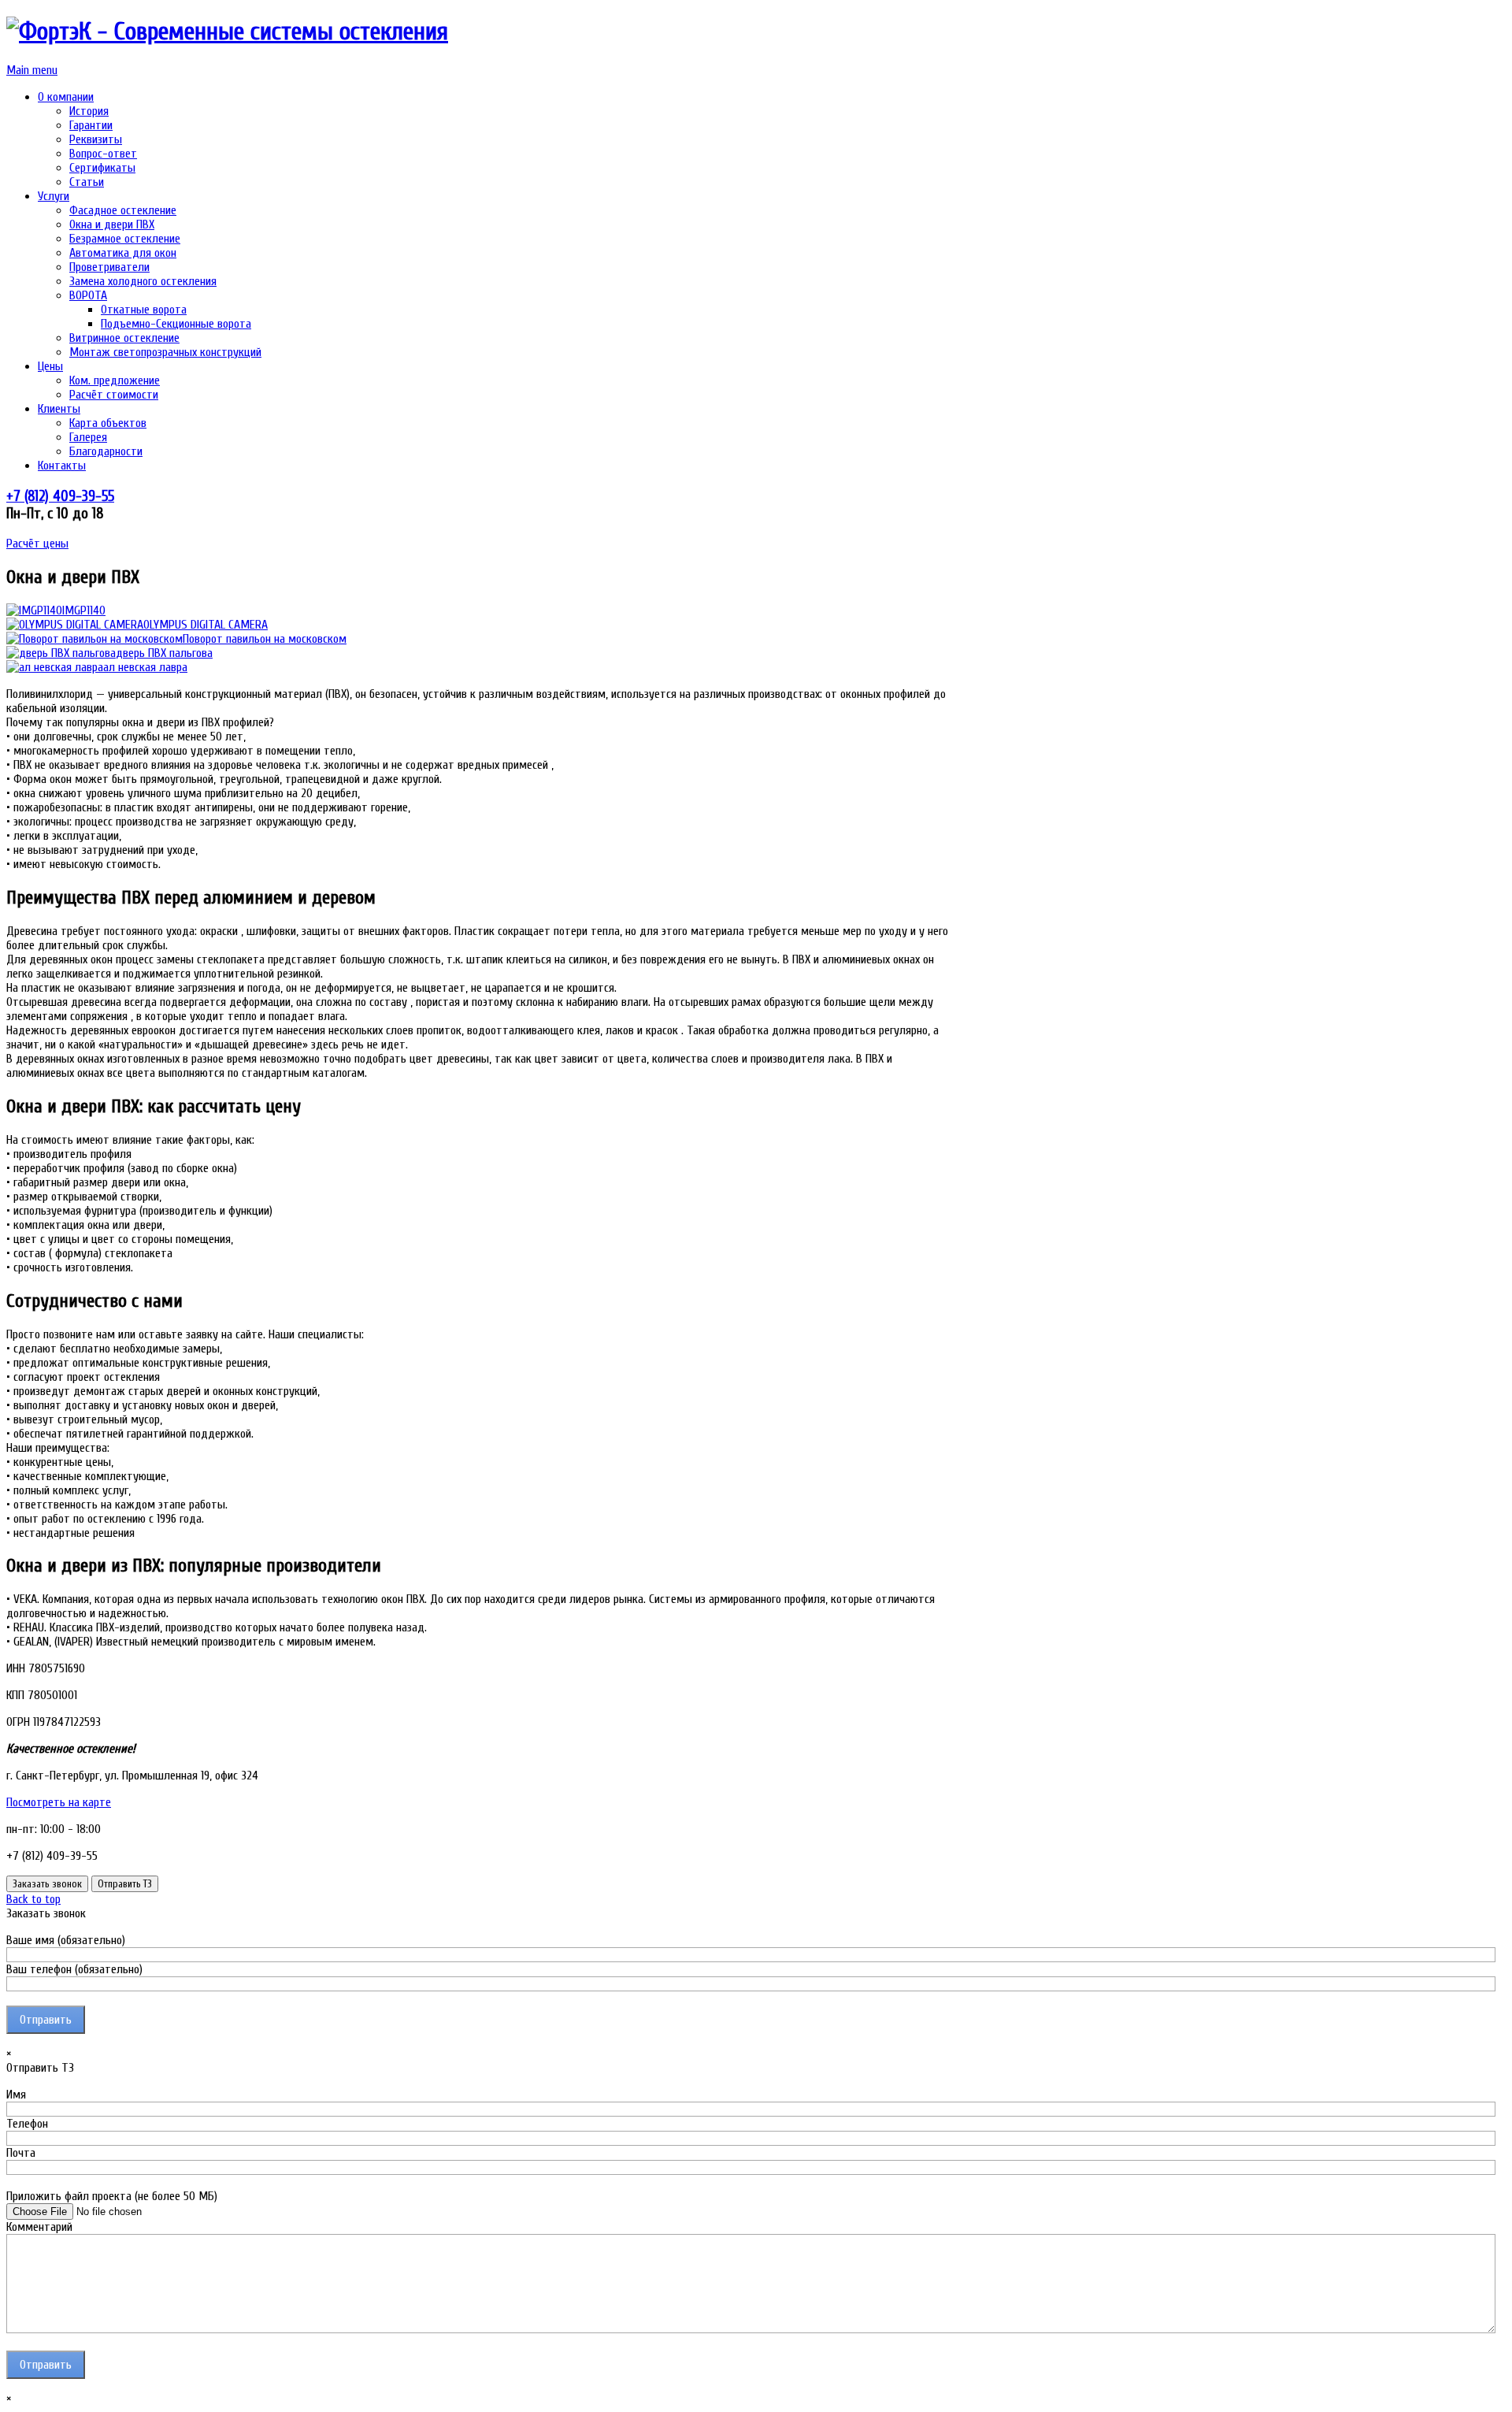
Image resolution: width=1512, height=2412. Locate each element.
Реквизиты (96, 139)
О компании (66, 97)
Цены (50, 366)
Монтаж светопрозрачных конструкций (165, 352)
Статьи (87, 182)
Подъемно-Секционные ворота (176, 324)
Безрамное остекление (125, 239)
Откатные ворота (144, 310)
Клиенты (59, 409)
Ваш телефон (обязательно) (74, 1969)
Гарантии (91, 125)
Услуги (54, 196)
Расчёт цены (37, 544)
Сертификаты (102, 168)
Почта (21, 2153)
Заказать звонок (47, 1884)
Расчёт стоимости (114, 395)
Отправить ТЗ (125, 1884)
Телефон (27, 2124)
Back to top (33, 1899)
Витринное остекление (124, 338)
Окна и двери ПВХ (112, 225)
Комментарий (39, 2227)
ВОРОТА (88, 295)
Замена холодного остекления (143, 281)
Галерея (88, 437)
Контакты (62, 466)
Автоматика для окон (123, 253)
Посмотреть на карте (59, 1802)
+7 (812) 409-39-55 (60, 496)
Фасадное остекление (123, 210)
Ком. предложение (115, 380)
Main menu (32, 70)
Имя (16, 2095)
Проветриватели (109, 267)
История (89, 111)
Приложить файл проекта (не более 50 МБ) (112, 2196)
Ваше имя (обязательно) (66, 1940)
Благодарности (106, 451)
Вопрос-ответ (103, 154)
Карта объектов (108, 423)
